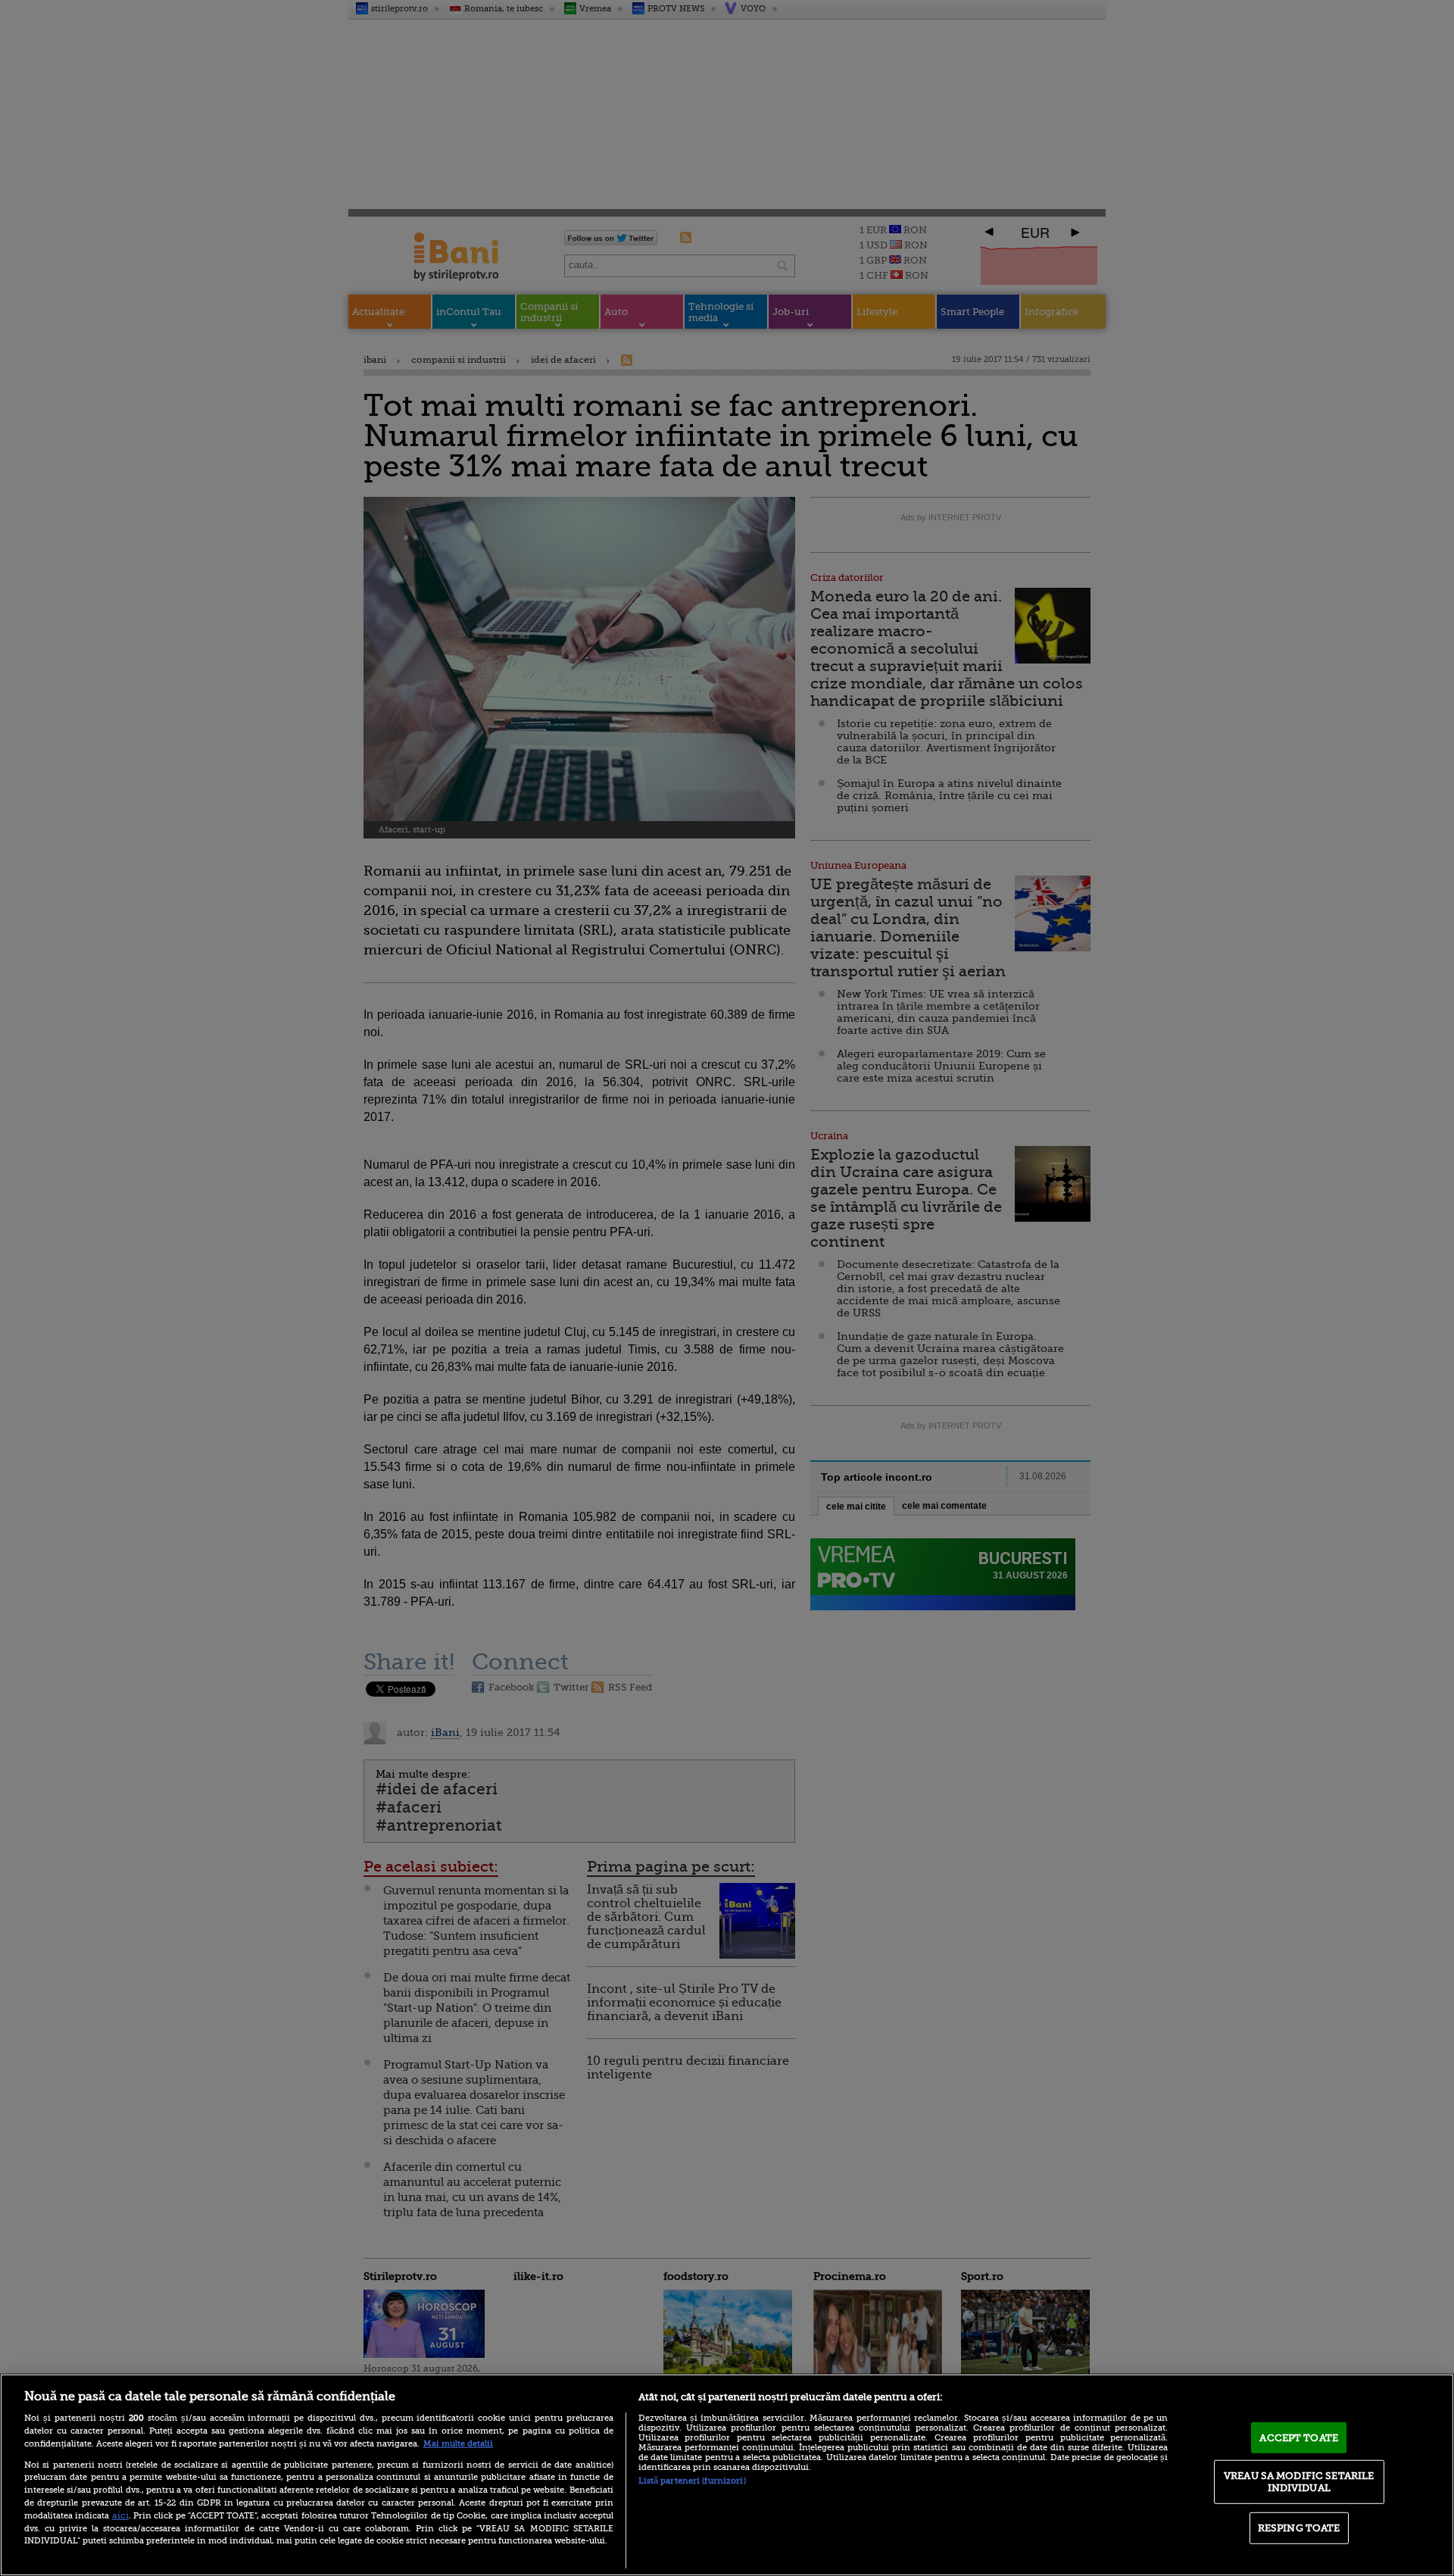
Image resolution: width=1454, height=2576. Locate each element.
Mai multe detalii (458, 2444)
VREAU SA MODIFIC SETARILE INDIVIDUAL (1299, 2482)
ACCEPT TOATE (1299, 2437)
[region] (727, 2475)
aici (120, 2515)
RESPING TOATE (1299, 2528)
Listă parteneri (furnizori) (692, 2481)
